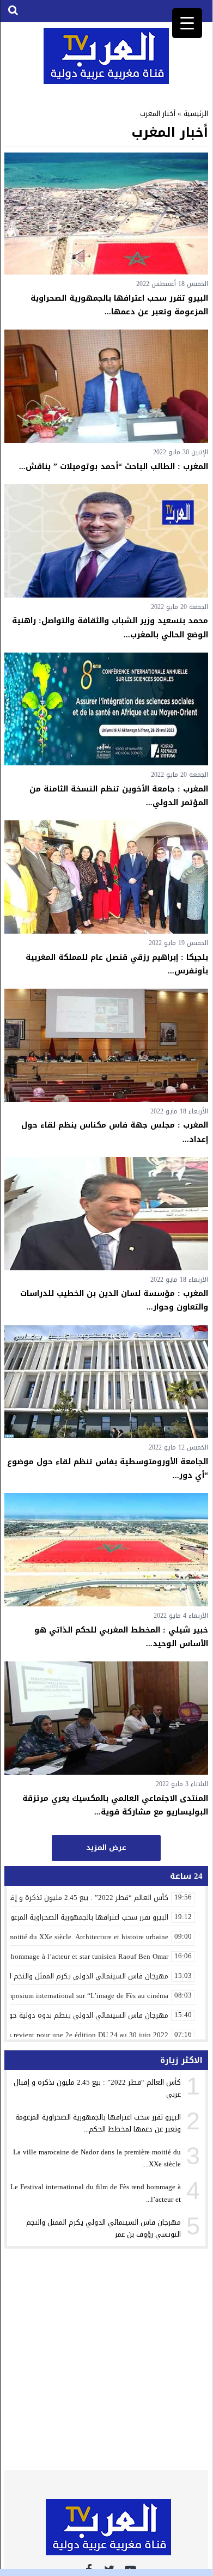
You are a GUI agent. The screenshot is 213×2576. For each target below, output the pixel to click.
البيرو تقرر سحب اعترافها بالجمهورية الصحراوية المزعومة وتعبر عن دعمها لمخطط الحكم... (98, 2123)
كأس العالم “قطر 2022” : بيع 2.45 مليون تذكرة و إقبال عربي (97, 2088)
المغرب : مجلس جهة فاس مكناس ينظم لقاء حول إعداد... (115, 1132)
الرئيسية (196, 114)
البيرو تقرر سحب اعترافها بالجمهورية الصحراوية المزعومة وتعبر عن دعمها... (119, 305)
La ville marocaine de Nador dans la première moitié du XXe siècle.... (97, 2158)
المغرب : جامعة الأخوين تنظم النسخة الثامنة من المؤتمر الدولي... (119, 796)
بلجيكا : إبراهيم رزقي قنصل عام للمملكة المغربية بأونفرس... (117, 964)
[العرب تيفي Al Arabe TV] (106, 56)
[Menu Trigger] (187, 23)
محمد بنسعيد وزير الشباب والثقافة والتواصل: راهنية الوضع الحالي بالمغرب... (110, 628)
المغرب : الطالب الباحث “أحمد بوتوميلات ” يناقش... (114, 467)
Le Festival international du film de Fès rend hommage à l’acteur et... (96, 2193)
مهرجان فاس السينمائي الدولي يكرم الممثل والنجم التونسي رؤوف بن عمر (104, 2228)
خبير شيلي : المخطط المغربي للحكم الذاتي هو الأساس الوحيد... (121, 1637)
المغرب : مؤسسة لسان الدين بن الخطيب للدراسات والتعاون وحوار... (114, 1300)
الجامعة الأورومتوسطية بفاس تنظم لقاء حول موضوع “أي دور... (108, 1469)
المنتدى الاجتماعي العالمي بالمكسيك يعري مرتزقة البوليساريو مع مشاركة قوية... (115, 1805)
